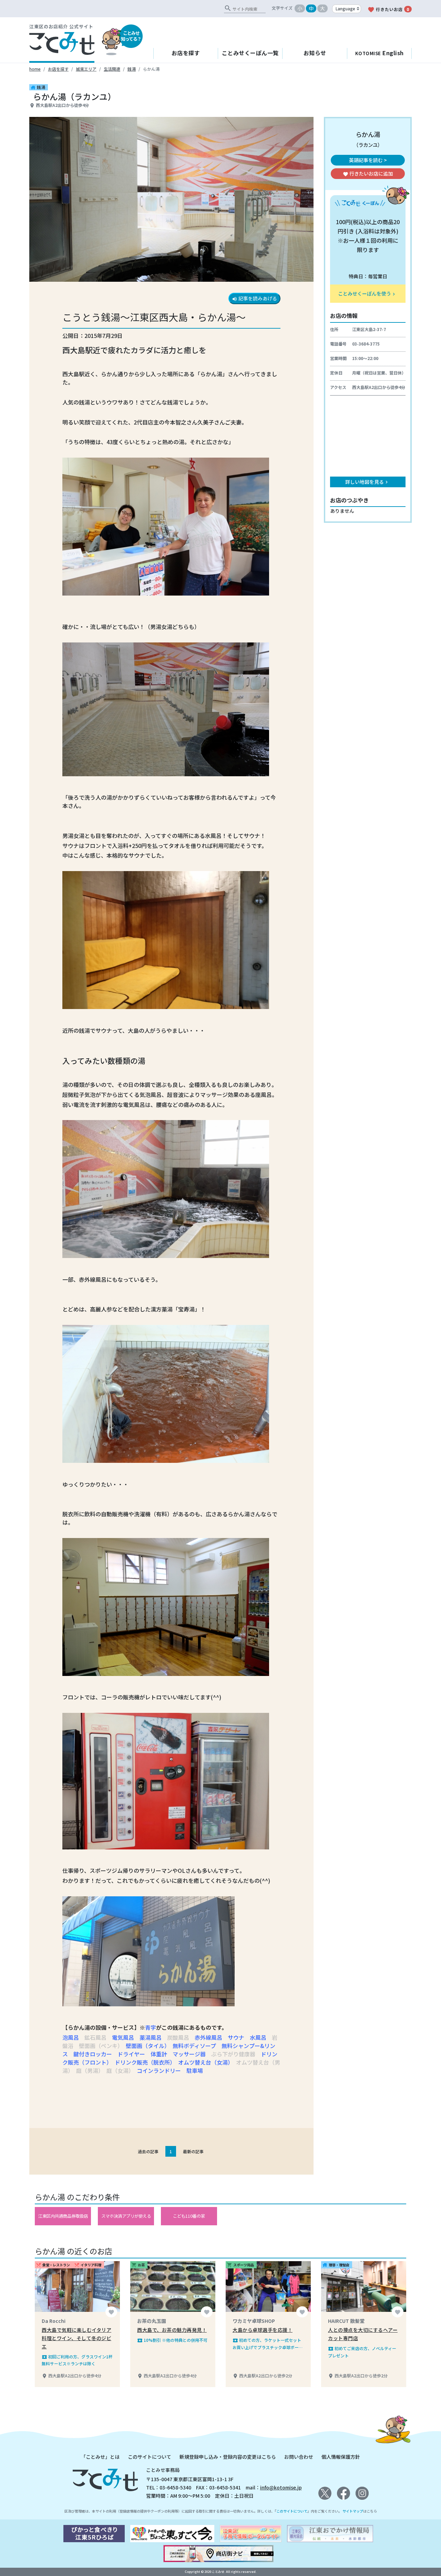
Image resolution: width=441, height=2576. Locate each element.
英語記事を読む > (368, 160)
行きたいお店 (388, 10)
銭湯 (132, 69)
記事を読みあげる (254, 298)
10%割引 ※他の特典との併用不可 (172, 2340)
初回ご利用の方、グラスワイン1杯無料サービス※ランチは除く (77, 2360)
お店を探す (186, 53)
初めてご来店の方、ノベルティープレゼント (362, 2352)
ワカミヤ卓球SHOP (254, 2321)
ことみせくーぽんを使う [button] (367, 293)
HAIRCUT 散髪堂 (346, 2321)
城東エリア (86, 69)
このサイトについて (150, 2457)
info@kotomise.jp (281, 2487)
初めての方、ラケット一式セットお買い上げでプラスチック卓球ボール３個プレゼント (268, 2344)
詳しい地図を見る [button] (367, 482)
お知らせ (315, 53)
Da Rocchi (54, 2321)
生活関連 (112, 69)
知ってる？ (131, 36)
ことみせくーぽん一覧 (250, 53)
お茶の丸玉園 (152, 2321)
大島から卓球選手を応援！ (263, 2330)
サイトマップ (353, 2511)
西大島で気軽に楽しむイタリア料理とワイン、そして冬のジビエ (76, 2338)
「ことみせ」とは (100, 2457)
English (380, 53)
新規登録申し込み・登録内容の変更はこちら (228, 2457)
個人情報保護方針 (341, 2457)
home (35, 69)
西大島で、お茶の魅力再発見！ (172, 2330)
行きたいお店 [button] (368, 173)
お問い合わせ (299, 2457)
